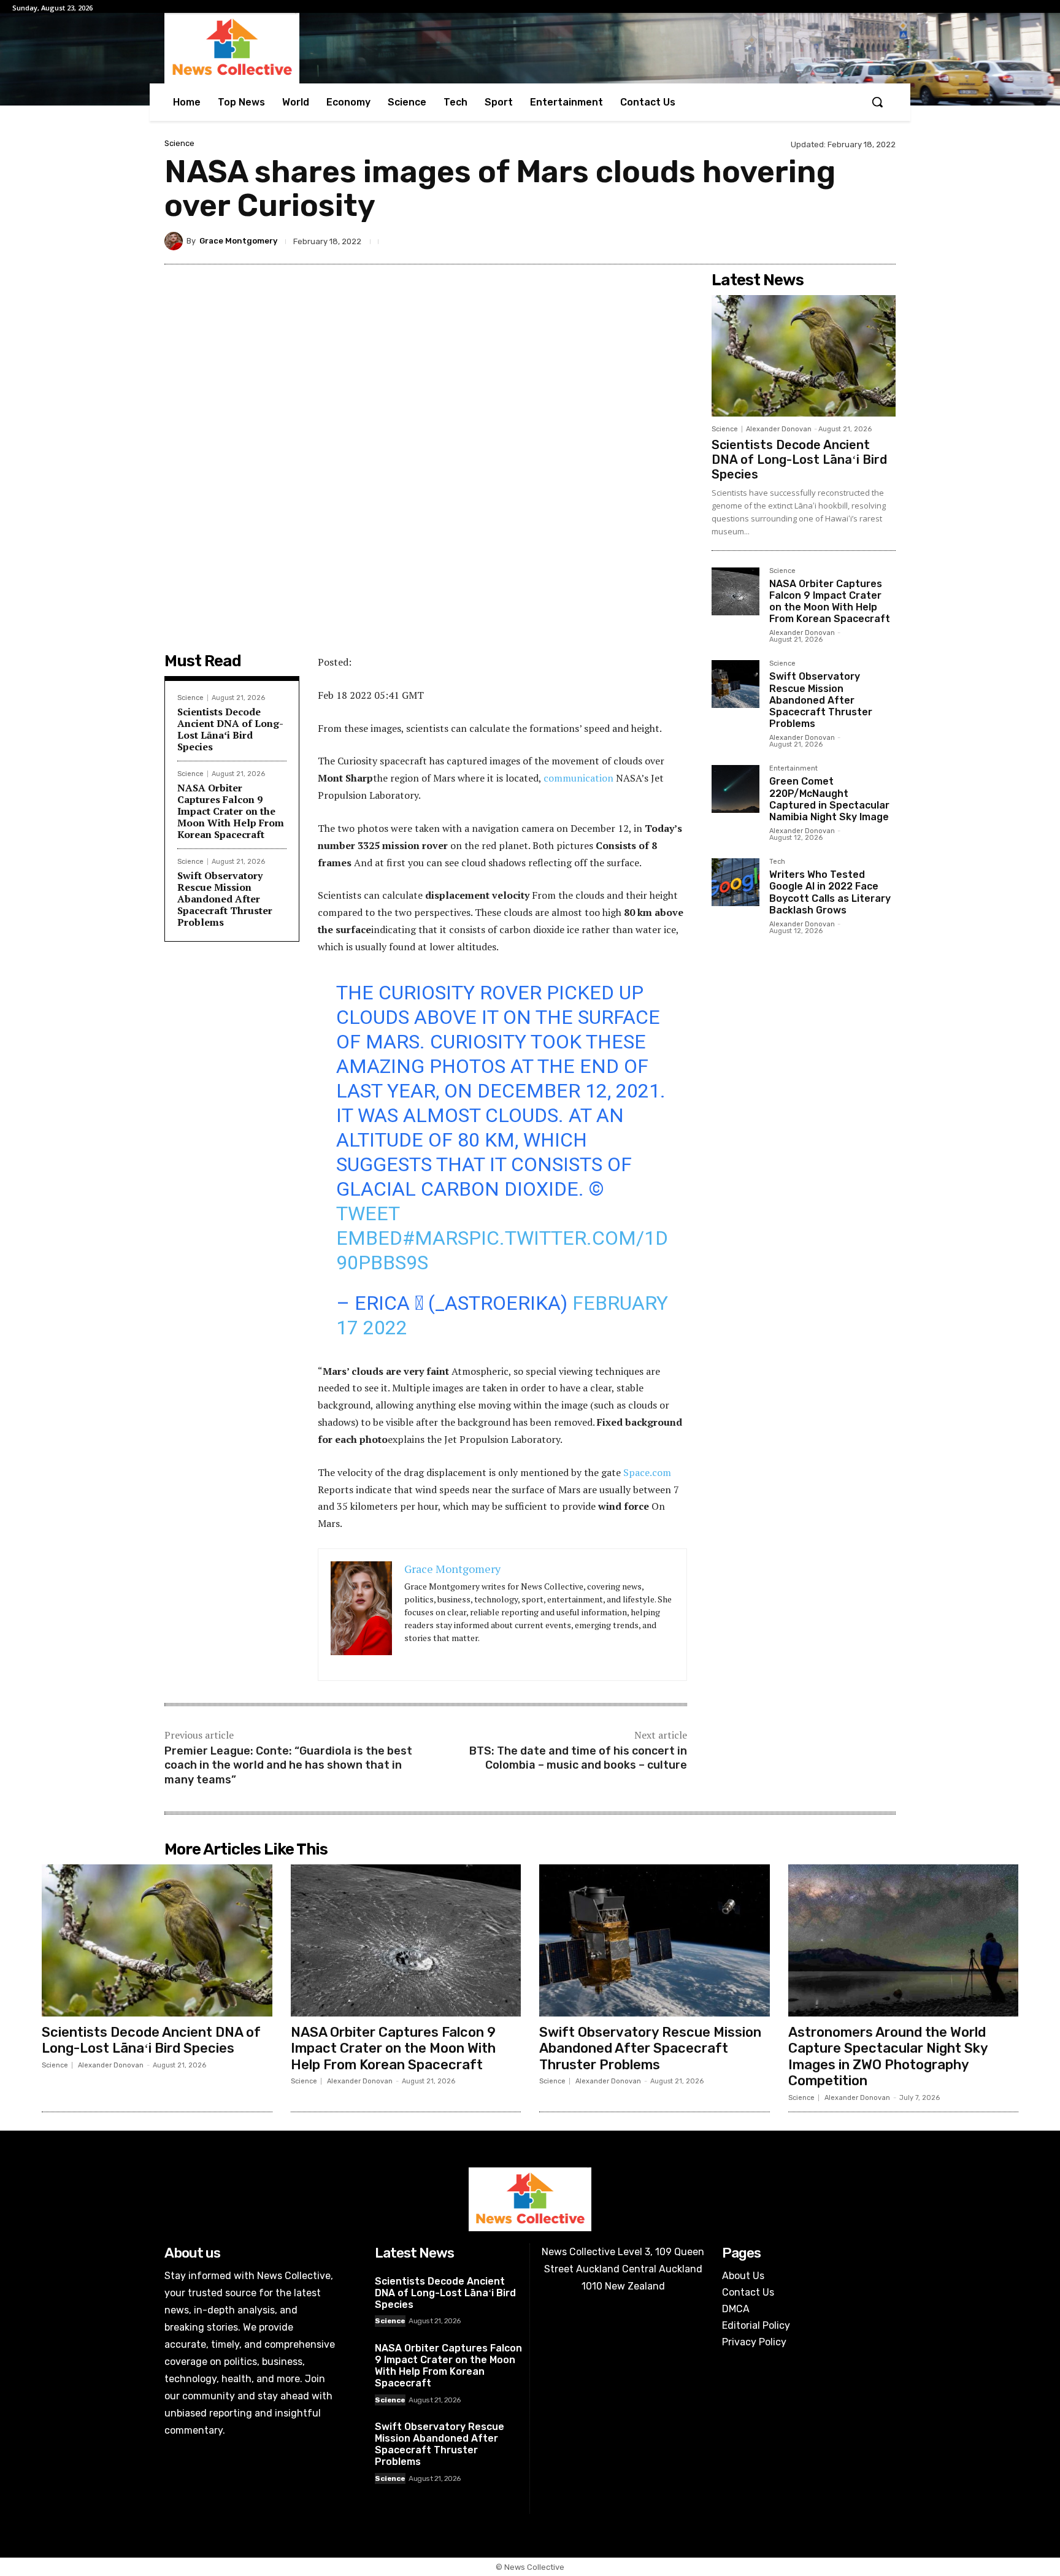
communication (578, 778)
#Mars (436, 1238)
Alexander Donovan (779, 429)
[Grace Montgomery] (175, 241)
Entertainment (793, 769)
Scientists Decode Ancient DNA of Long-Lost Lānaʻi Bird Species (230, 729)
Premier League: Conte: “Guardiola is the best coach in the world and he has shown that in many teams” (288, 1765)
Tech (777, 862)
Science (179, 143)
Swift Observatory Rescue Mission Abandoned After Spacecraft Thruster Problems (225, 899)
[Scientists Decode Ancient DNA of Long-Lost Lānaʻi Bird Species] (804, 356)
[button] (877, 102)
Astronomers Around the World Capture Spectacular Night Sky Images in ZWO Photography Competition (888, 2056)
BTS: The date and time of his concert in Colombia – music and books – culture (578, 1758)
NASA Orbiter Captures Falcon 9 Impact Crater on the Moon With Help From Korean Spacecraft (231, 811)
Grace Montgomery (238, 241)
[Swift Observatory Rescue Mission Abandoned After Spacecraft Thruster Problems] (735, 684)
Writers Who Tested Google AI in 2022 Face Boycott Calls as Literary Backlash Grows (830, 892)
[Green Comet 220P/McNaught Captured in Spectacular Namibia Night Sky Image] (735, 789)
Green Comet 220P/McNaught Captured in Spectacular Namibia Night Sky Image (829, 799)
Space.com (647, 1472)
